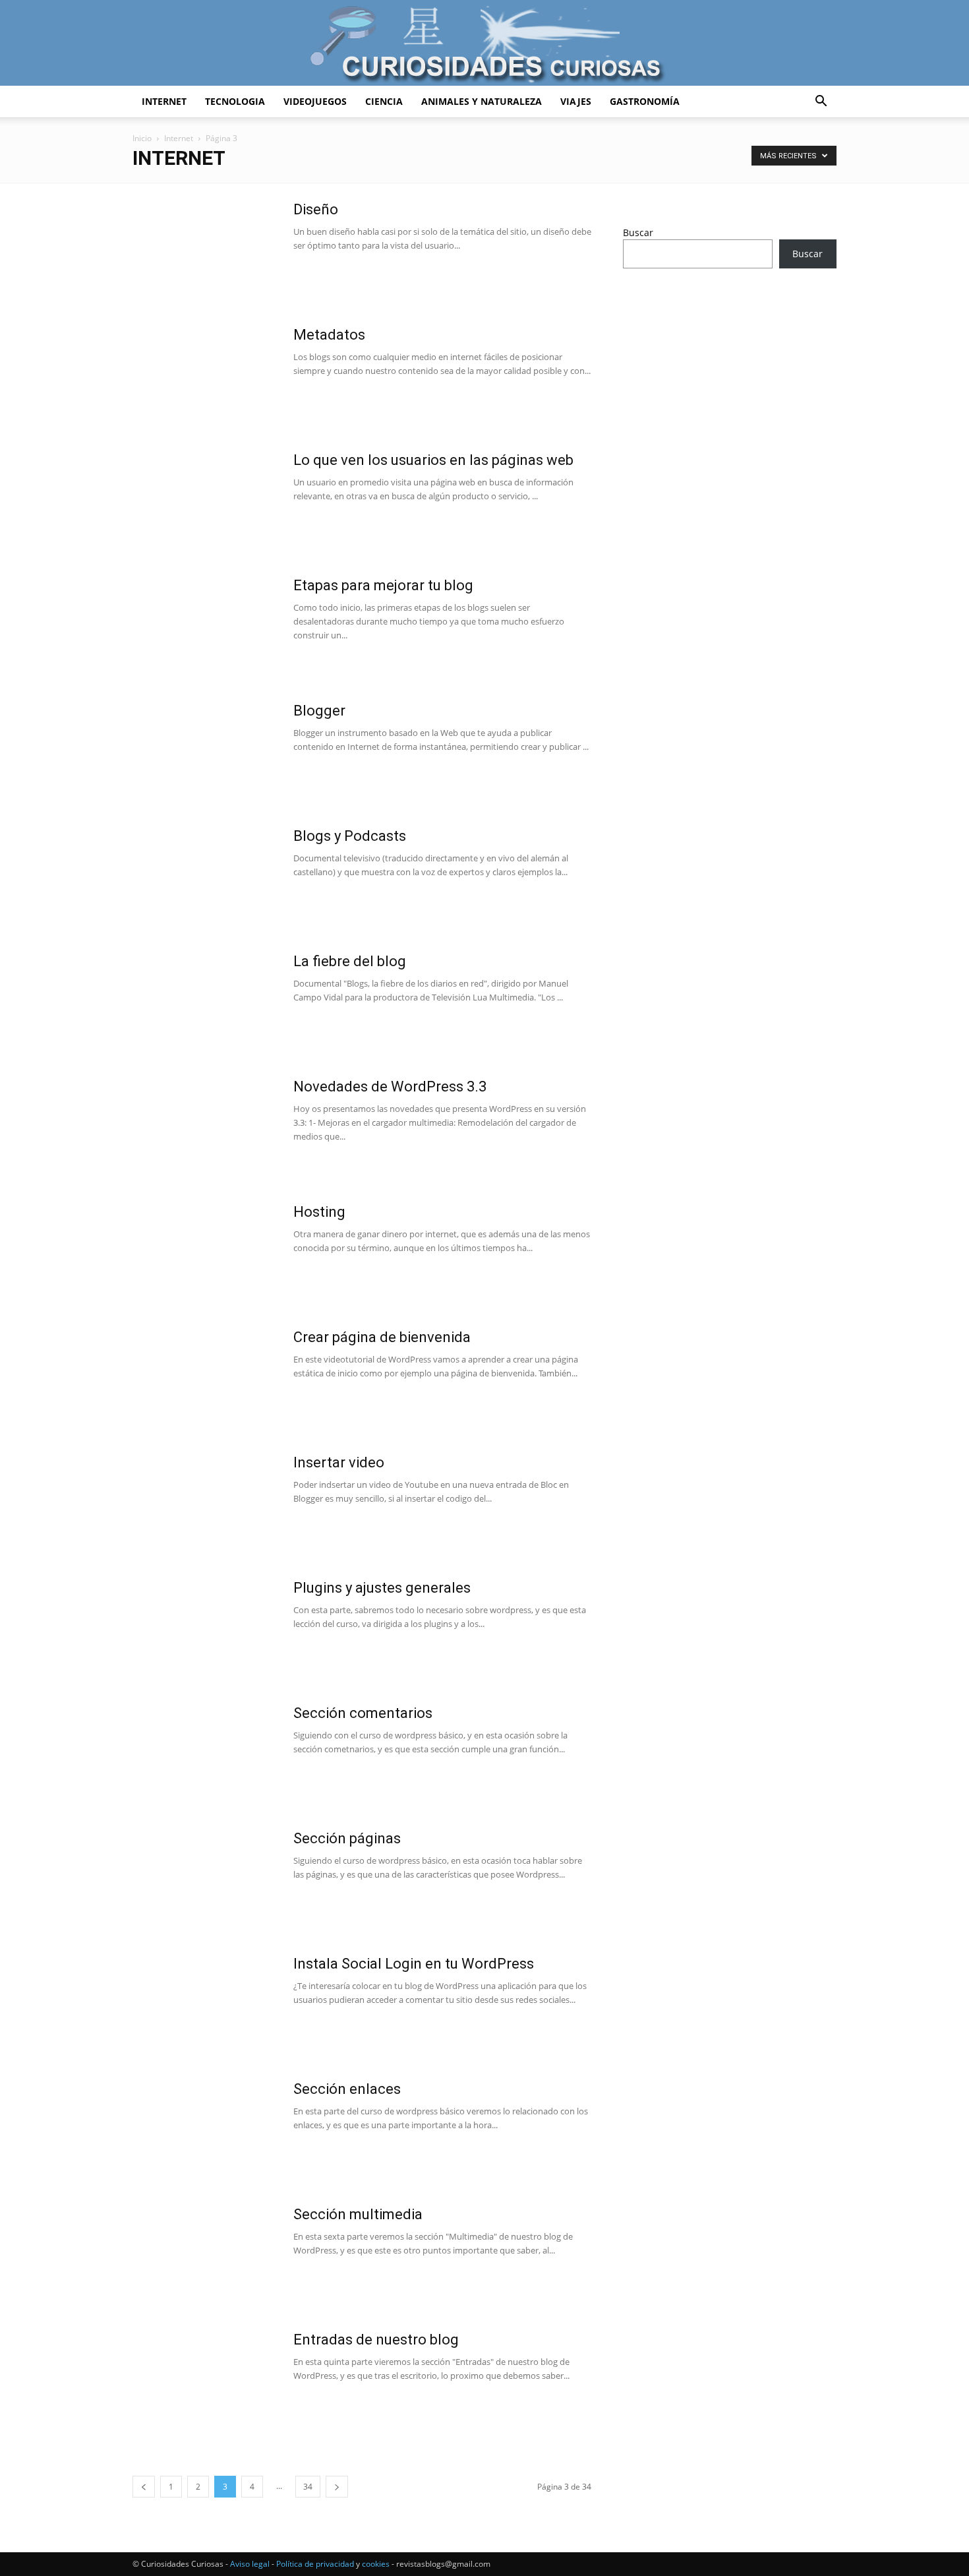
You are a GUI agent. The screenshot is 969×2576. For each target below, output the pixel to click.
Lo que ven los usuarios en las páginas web (433, 460)
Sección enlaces (347, 2089)
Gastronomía (645, 101)
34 (308, 2487)
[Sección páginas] (204, 1879)
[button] (821, 103)
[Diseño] (204, 250)
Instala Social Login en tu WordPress (414, 1964)
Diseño (316, 209)
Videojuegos (315, 101)
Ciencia (384, 101)
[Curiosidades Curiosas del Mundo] (484, 44)
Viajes (576, 101)
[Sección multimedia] (204, 2255)
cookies (376, 2564)
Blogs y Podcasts (350, 836)
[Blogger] (204, 751)
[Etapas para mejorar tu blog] (204, 626)
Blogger (319, 711)
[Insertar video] (204, 1503)
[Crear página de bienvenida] (204, 1378)
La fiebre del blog (350, 961)
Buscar (638, 232)
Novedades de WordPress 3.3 (390, 1087)
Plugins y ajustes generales (382, 1588)
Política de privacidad (315, 2564)
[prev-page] (144, 2487)
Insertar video (339, 1462)
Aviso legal (250, 2564)
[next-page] (337, 2487)
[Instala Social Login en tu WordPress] (198, 2000)
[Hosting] (204, 1252)
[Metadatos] (204, 375)
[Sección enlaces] (204, 2130)
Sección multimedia (358, 2214)
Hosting (319, 1212)
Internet (164, 101)
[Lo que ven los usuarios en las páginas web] (204, 501)
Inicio (142, 138)
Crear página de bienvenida (382, 1337)
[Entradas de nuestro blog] (204, 2380)
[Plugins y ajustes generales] (204, 1628)
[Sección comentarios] (204, 1754)
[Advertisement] (730, 383)
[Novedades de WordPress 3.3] (198, 1123)
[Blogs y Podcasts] (204, 876)
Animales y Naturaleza (482, 101)
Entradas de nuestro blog (376, 2340)
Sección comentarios (363, 1713)
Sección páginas (347, 1838)
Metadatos (329, 335)
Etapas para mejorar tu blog (383, 585)
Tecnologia (235, 101)
